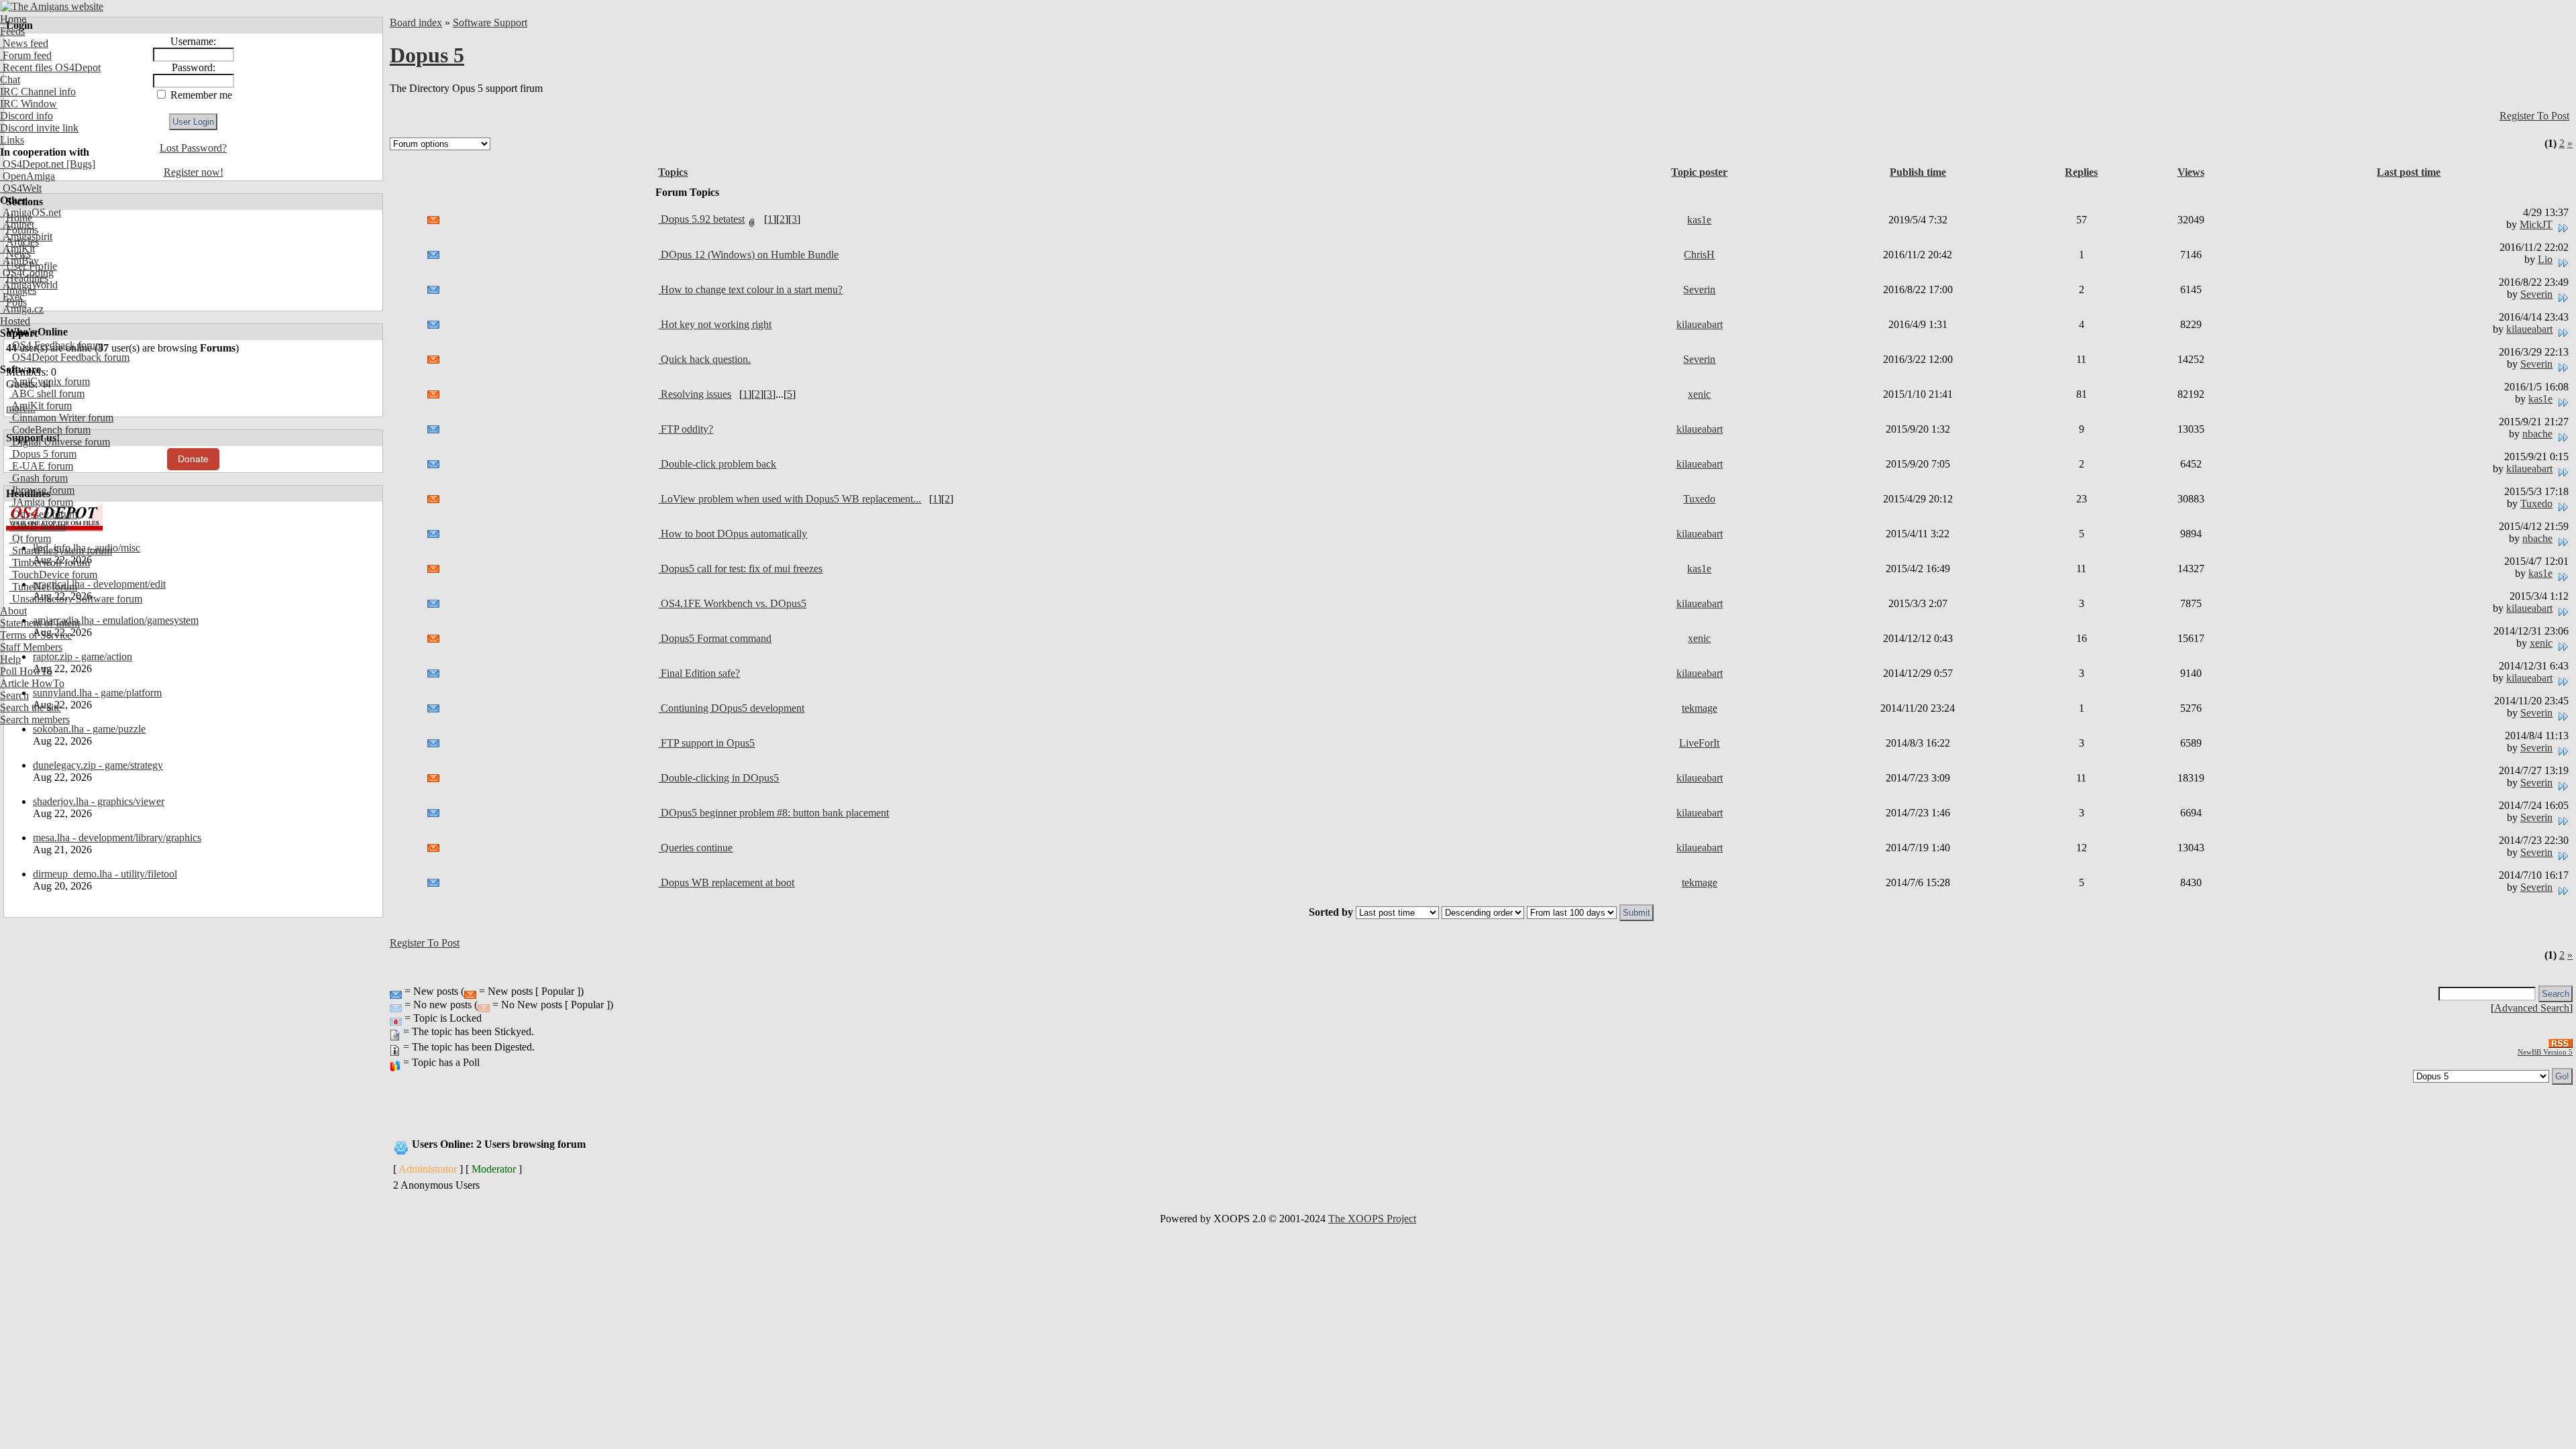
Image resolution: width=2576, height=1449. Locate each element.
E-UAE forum (41, 466)
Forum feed (26, 55)
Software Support (490, 22)
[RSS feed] (2561, 1039)
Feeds (12, 31)
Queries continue (695, 848)
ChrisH (1699, 255)
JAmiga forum (41, 502)
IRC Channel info (38, 92)
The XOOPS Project (1372, 1219)
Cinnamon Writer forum (61, 418)
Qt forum (30, 538)
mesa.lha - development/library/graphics (117, 838)
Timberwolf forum (50, 562)
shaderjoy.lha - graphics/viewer (99, 801)
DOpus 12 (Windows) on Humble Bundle (748, 255)
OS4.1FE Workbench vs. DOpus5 (732, 603)
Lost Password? (193, 148)
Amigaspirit (26, 236)
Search (14, 695)
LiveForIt (1699, 743)
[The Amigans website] (52, 6)
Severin (1699, 289)
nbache (2537, 434)
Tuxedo (1699, 499)
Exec (12, 297)
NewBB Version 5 (2545, 1052)
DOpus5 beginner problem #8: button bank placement (773, 813)
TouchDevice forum (53, 575)
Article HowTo (32, 683)
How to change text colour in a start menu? (750, 289)
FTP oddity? (686, 429)
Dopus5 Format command (715, 638)
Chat (10, 79)
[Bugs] (79, 164)
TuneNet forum (43, 587)
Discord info (26, 116)
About (13, 611)
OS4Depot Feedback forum (69, 357)
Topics (673, 172)
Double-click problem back (717, 464)
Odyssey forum (43, 514)
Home (13, 19)
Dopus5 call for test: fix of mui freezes (740, 569)
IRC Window (29, 104)
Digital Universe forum (60, 442)
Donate (193, 459)
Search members (35, 719)
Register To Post (2534, 116)
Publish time (1918, 172)
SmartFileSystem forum (61, 550)
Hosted (15, 321)
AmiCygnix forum (50, 381)
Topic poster (1699, 172)
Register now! (194, 172)
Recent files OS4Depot (50, 67)
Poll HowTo (26, 671)
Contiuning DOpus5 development (731, 708)
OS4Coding (27, 273)
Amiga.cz (22, 309)
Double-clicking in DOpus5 (718, 778)
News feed (24, 43)
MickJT (2536, 224)
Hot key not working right (715, 324)
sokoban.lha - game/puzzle (89, 729)
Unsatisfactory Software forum (76, 599)
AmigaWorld (29, 285)
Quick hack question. (704, 359)
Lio (2545, 259)
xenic (1699, 394)
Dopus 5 (427, 55)
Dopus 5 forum (43, 454)
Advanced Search (2532, 1008)
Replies (2081, 172)
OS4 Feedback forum (56, 345)
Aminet (17, 224)
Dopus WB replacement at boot (726, 882)
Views (2191, 172)
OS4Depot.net (32, 164)
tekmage (1700, 708)
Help (10, 659)
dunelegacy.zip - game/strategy (98, 765)
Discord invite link (39, 128)
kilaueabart (1700, 324)
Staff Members (31, 647)
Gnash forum (39, 478)
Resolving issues (695, 394)
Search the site (31, 707)
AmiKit (17, 249)
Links (12, 140)
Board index (416, 22)
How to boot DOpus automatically (733, 534)
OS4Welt (21, 188)
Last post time (2409, 172)
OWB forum (38, 526)
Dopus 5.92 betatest (701, 219)
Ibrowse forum (42, 490)
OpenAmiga (28, 176)
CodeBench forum (50, 430)
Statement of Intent (40, 623)
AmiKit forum (41, 406)
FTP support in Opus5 (706, 743)
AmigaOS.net (31, 212)
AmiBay (19, 261)
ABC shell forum (47, 393)
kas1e (1699, 220)
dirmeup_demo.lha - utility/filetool (105, 874)
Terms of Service (36, 635)
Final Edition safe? (699, 673)
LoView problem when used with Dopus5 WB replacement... (790, 499)
